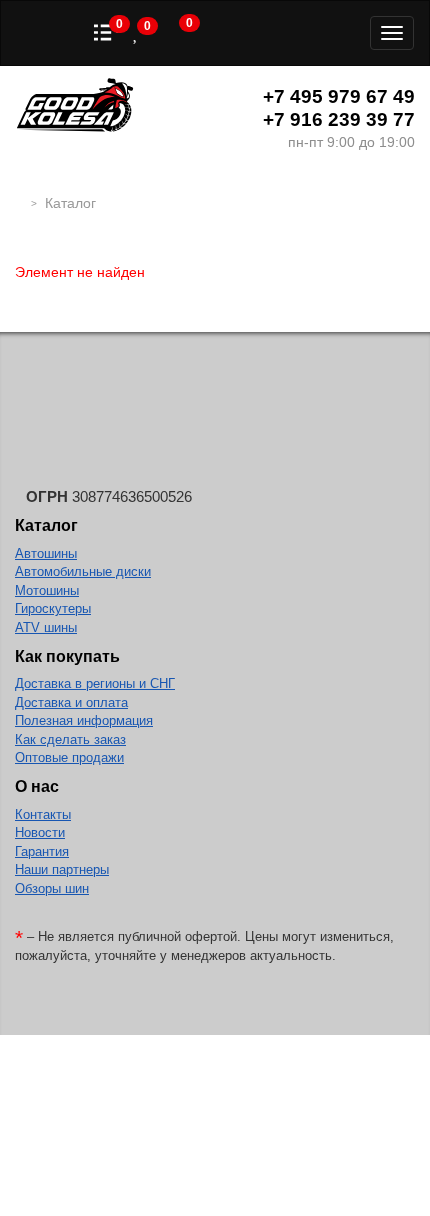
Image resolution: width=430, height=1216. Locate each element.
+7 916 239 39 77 (339, 119)
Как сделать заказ (70, 739)
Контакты (43, 814)
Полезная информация (84, 720)
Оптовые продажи (69, 757)
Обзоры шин (52, 888)
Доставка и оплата (71, 702)
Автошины (46, 553)
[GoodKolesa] (20, 203)
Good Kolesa (75, 107)
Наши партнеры (62, 869)
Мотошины (47, 590)
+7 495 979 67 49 (339, 96)
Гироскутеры (53, 608)
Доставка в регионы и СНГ (95, 683)
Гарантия (42, 851)
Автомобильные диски (83, 571)
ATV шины (46, 627)
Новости (40, 832)
